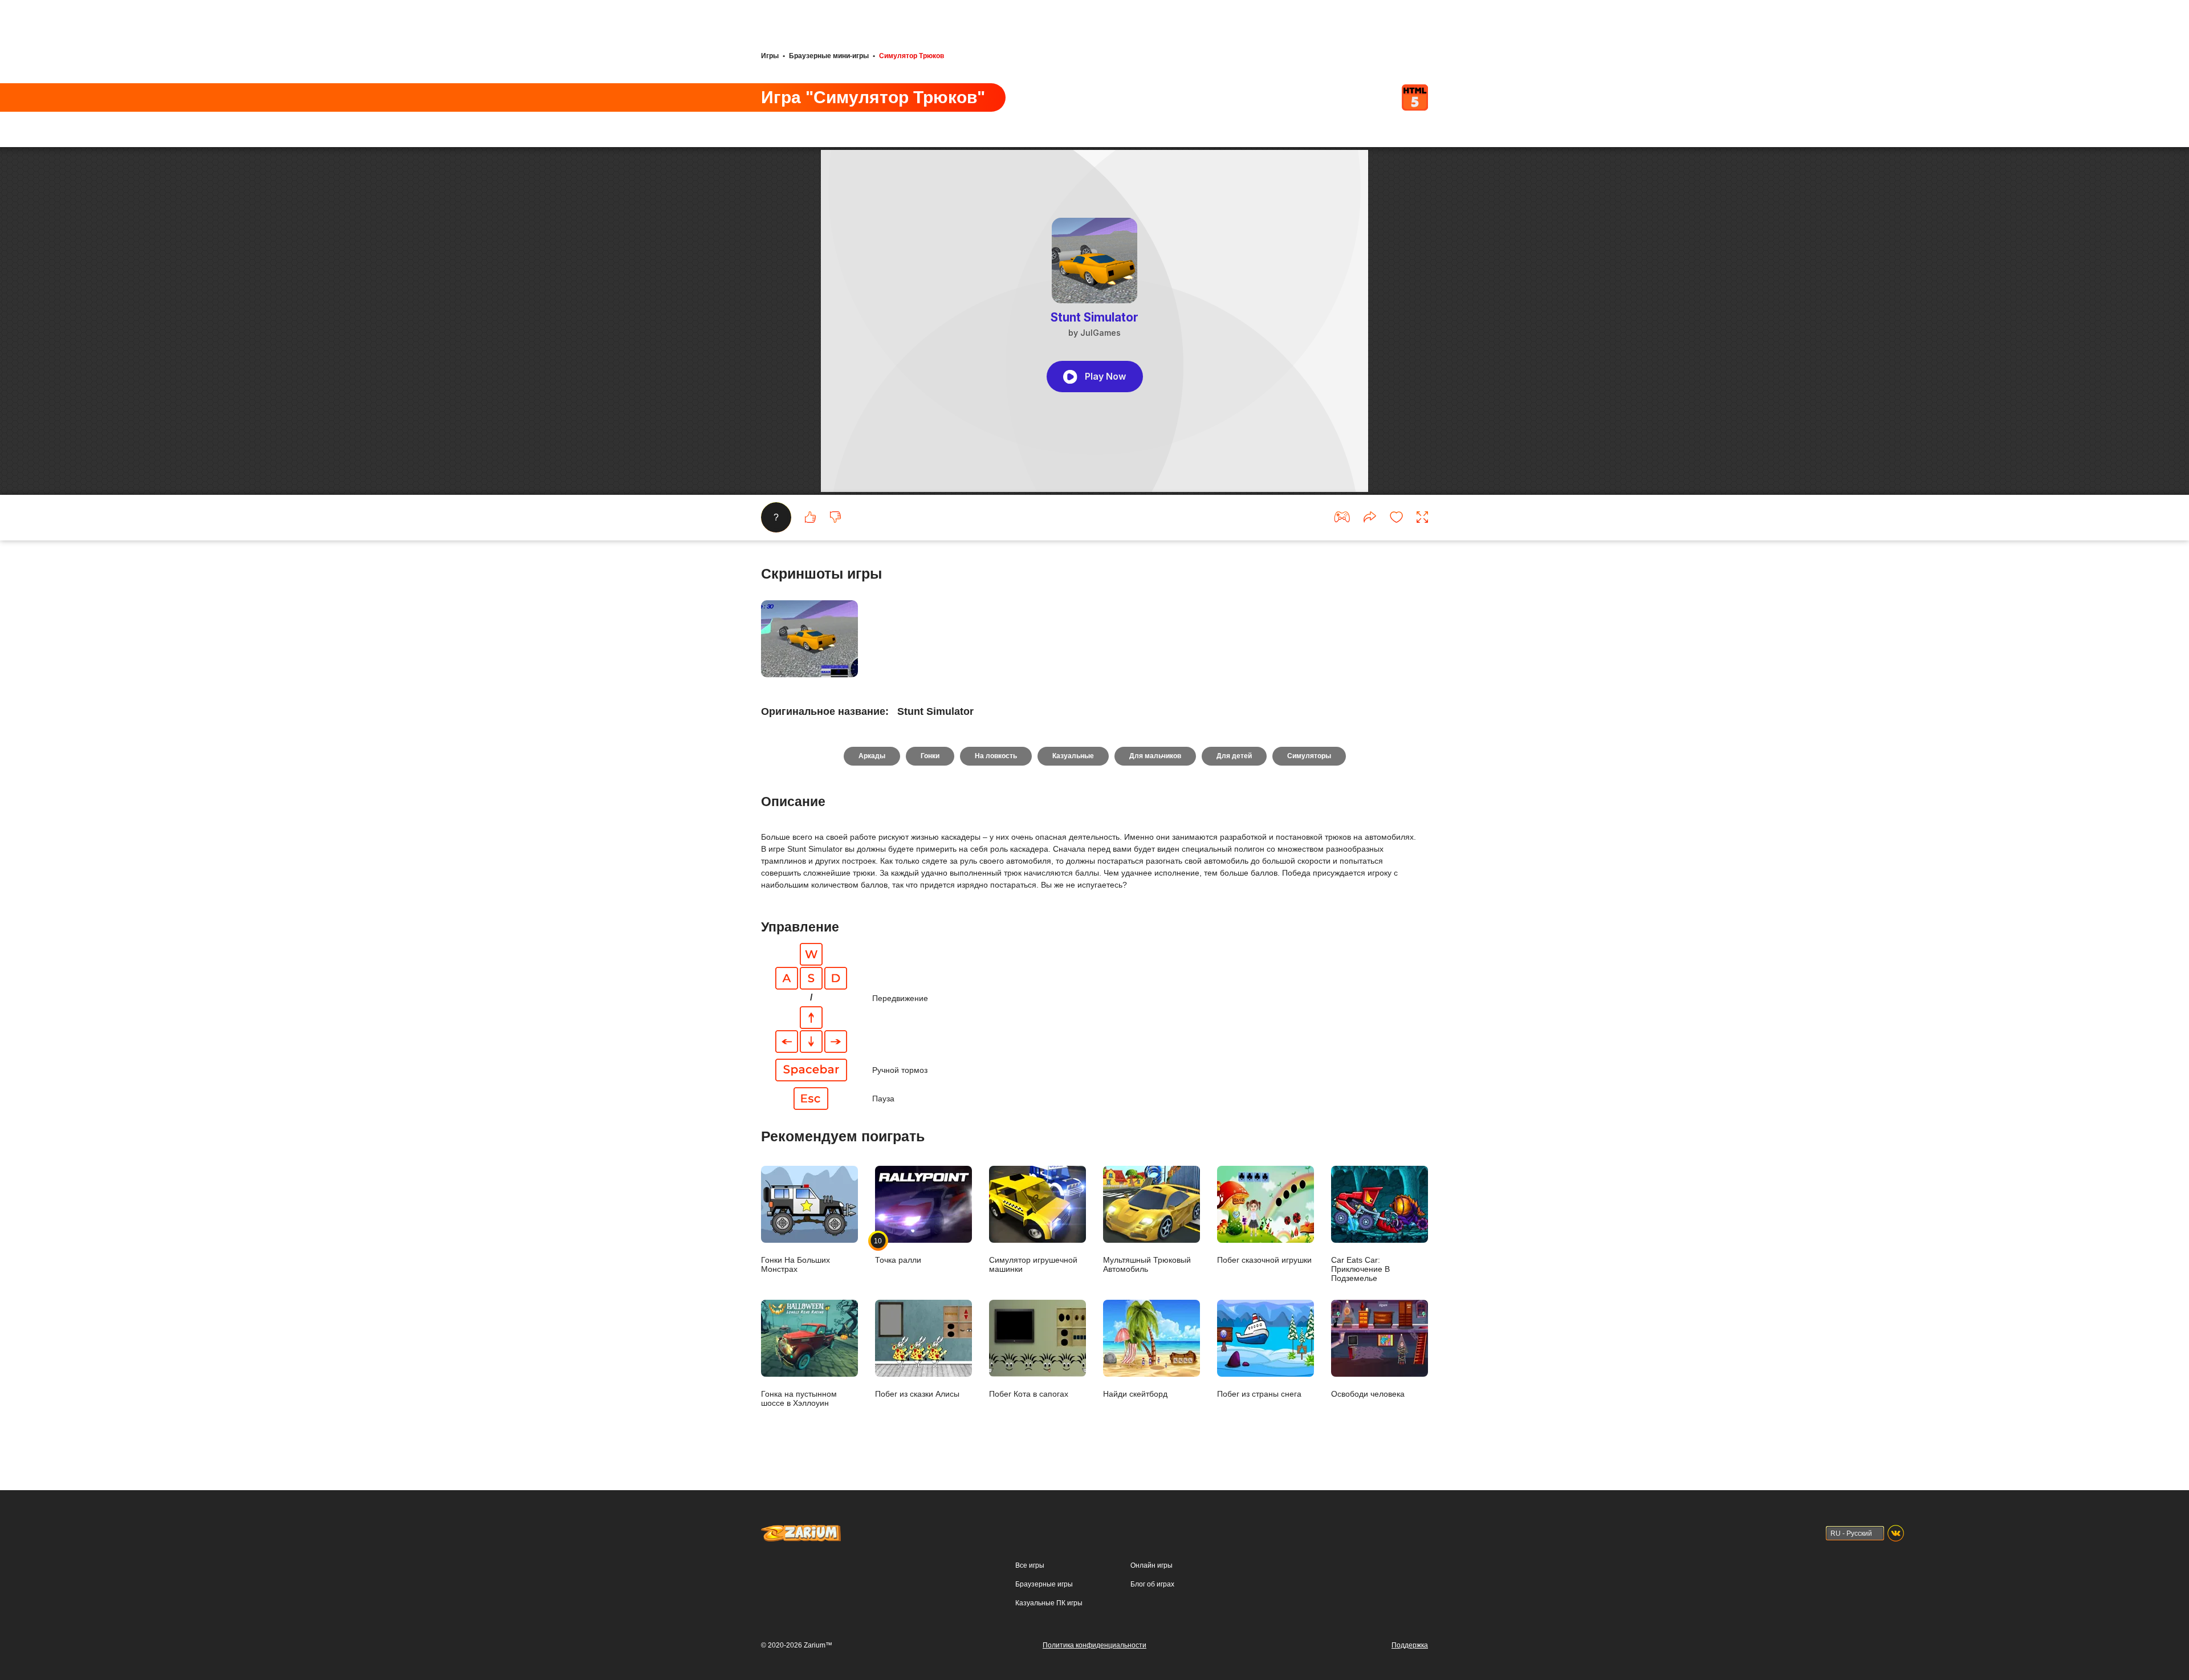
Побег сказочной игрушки (1264, 1260)
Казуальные (1073, 756)
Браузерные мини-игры (829, 56)
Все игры (1030, 1565)
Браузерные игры (1044, 1584)
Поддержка (1410, 1645)
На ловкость (996, 756)
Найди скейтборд (1135, 1394)
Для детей (1234, 756)
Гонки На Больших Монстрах (796, 1264)
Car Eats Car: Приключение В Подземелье (1360, 1269)
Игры (770, 56)
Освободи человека (1368, 1394)
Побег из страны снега (1259, 1394)
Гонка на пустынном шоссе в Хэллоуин (799, 1398)
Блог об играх (1152, 1584)
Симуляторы (1309, 756)
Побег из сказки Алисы (917, 1394)
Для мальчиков (1155, 756)
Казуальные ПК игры (1049, 1603)
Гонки (930, 756)
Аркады (872, 756)
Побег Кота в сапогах (1029, 1394)
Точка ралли (898, 1250)
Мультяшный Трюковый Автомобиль (1147, 1264)
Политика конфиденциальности (1094, 1645)
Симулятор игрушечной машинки (1033, 1264)
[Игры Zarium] (801, 1530)
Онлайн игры (1152, 1565)
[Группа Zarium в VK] (1896, 1533)
